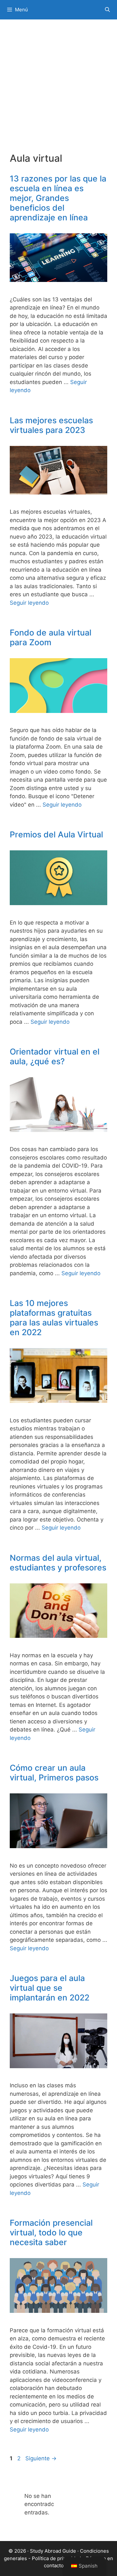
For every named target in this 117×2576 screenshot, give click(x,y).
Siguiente (41, 2458)
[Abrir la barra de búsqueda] (107, 10)
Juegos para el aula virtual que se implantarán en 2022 (50, 1988)
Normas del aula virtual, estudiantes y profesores (58, 1563)
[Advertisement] (58, 91)
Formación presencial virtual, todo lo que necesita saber (51, 2232)
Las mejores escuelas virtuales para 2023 (51, 425)
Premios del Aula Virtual (56, 834)
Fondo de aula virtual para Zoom (51, 637)
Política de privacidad (56, 2558)
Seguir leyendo (29, 603)
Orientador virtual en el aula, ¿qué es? (55, 1056)
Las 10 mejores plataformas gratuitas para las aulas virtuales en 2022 (54, 1318)
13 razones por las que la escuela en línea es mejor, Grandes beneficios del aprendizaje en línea (58, 198)
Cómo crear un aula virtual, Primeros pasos (54, 1773)
